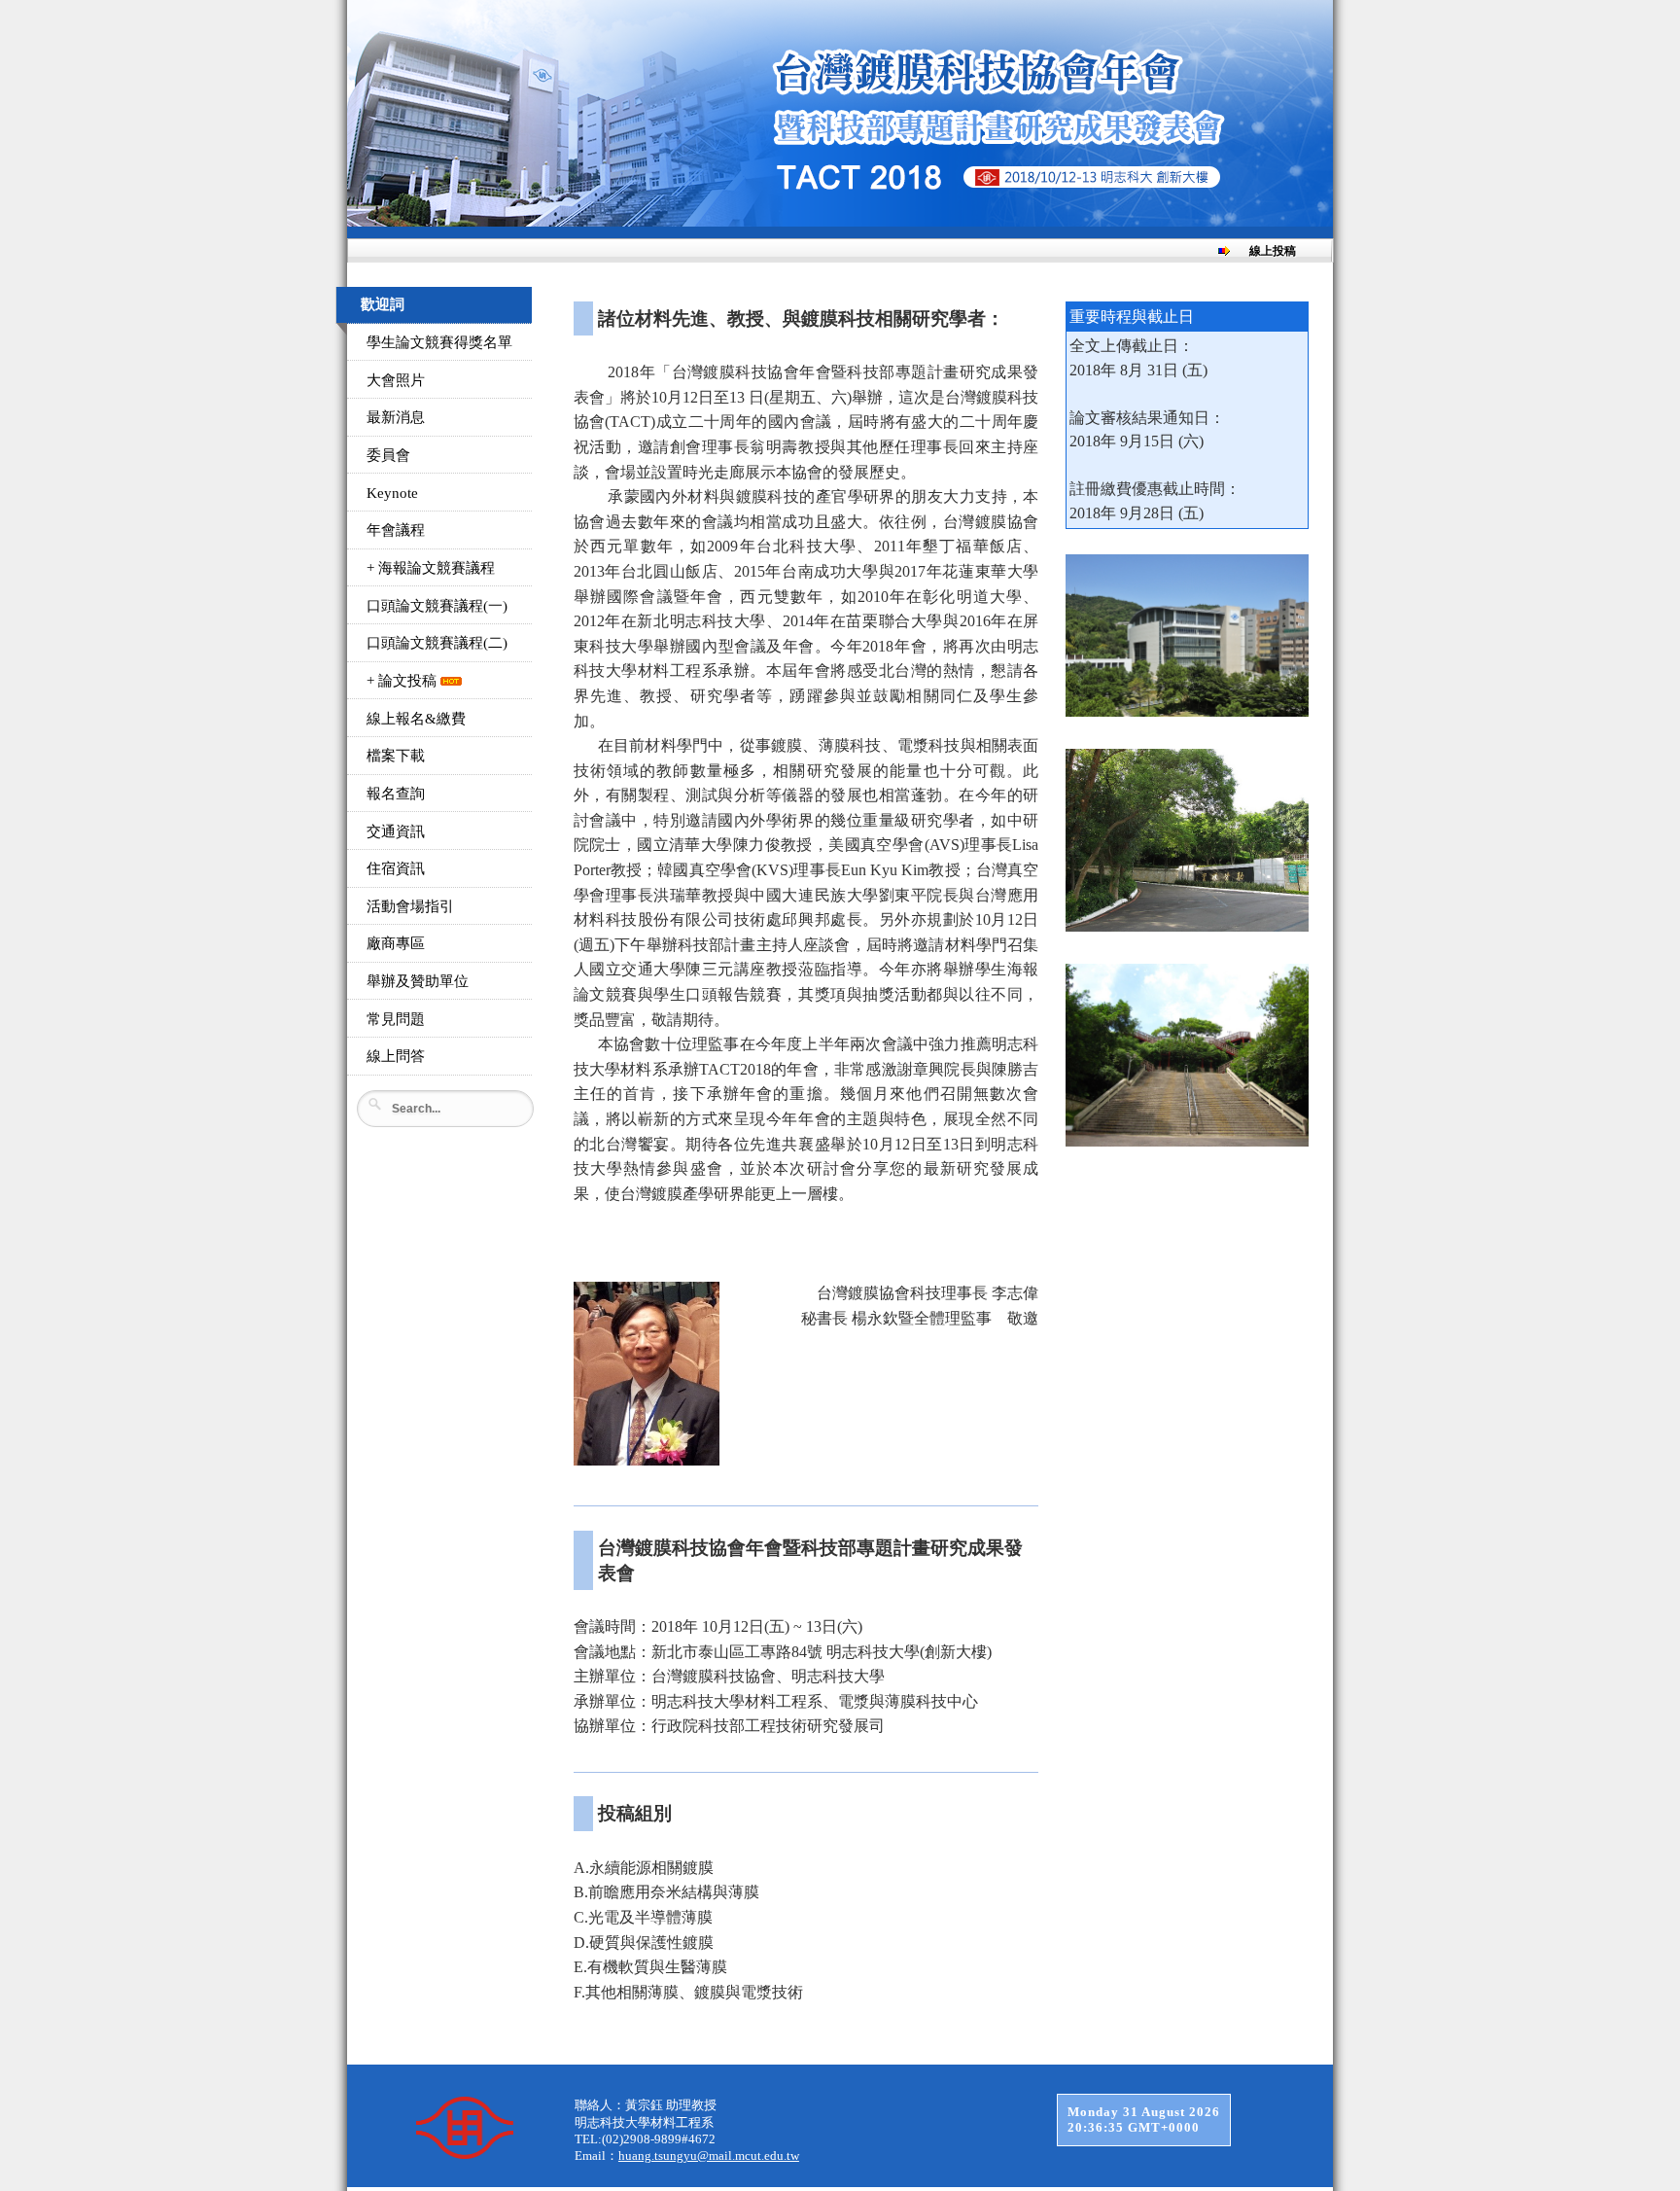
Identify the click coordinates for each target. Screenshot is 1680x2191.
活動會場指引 (410, 906)
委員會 (388, 455)
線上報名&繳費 (416, 719)
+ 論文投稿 (403, 681)
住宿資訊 (396, 868)
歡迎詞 (383, 304)
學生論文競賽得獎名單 (439, 342)
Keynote (392, 493)
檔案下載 (396, 756)
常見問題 (396, 1019)
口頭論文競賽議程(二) (437, 643)
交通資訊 (396, 831)
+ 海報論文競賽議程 (431, 568)
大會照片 (396, 380)
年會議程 (396, 530)
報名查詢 (396, 794)
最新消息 (396, 417)
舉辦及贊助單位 (418, 981)
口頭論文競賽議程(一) (437, 606)
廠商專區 (396, 943)
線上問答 (396, 1056)
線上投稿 (1273, 251)
